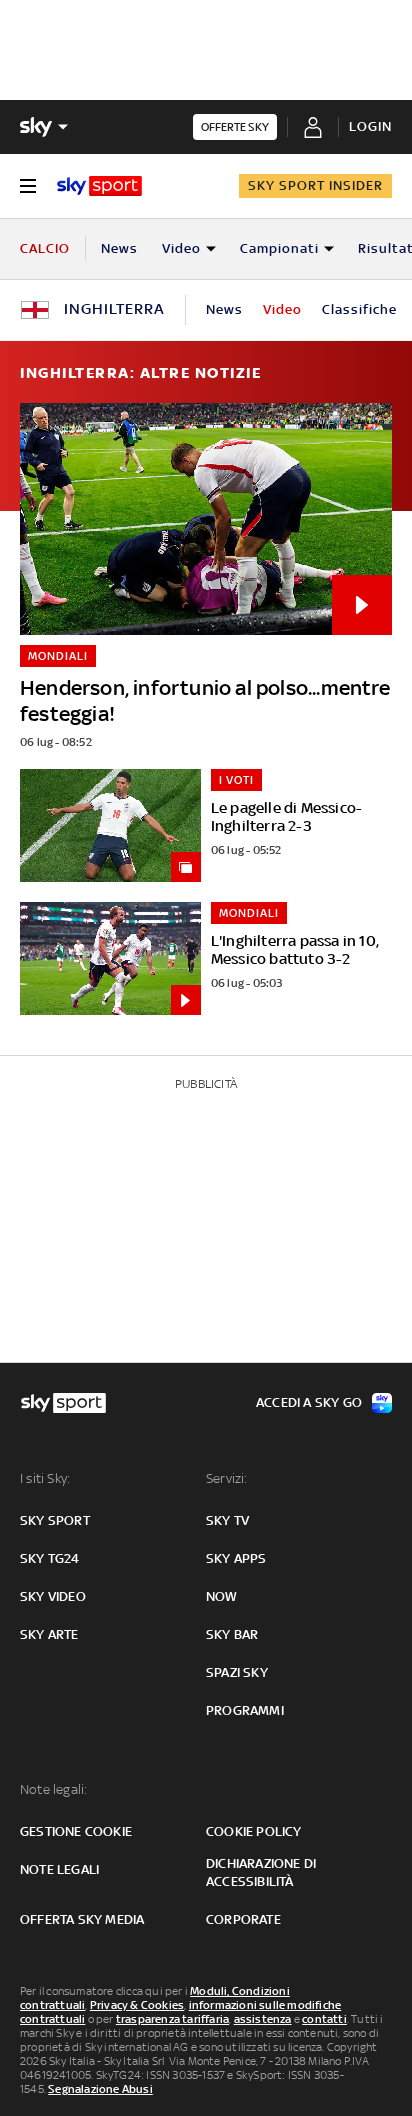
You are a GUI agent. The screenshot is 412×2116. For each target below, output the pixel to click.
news (224, 309)
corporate (243, 1919)
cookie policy (254, 1831)
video (282, 309)
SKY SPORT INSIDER (315, 185)
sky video (53, 1596)
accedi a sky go (309, 1402)
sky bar (232, 1634)
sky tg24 (50, 1558)
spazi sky (237, 1672)
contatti (324, 2019)
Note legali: (53, 1789)
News (119, 248)
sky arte (49, 1634)
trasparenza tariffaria (172, 2019)
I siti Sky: (45, 1478)
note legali (59, 1869)
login (370, 126)
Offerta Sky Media (82, 1919)
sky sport (55, 1520)
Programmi (245, 1710)
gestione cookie (76, 1831)
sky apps (236, 1558)
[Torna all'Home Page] (99, 186)
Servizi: (227, 1478)
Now (222, 1596)
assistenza (263, 2019)
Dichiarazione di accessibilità (261, 1872)
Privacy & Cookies (137, 2005)
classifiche (359, 309)
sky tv (227, 1520)
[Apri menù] (28, 186)
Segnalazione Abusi (100, 2089)
